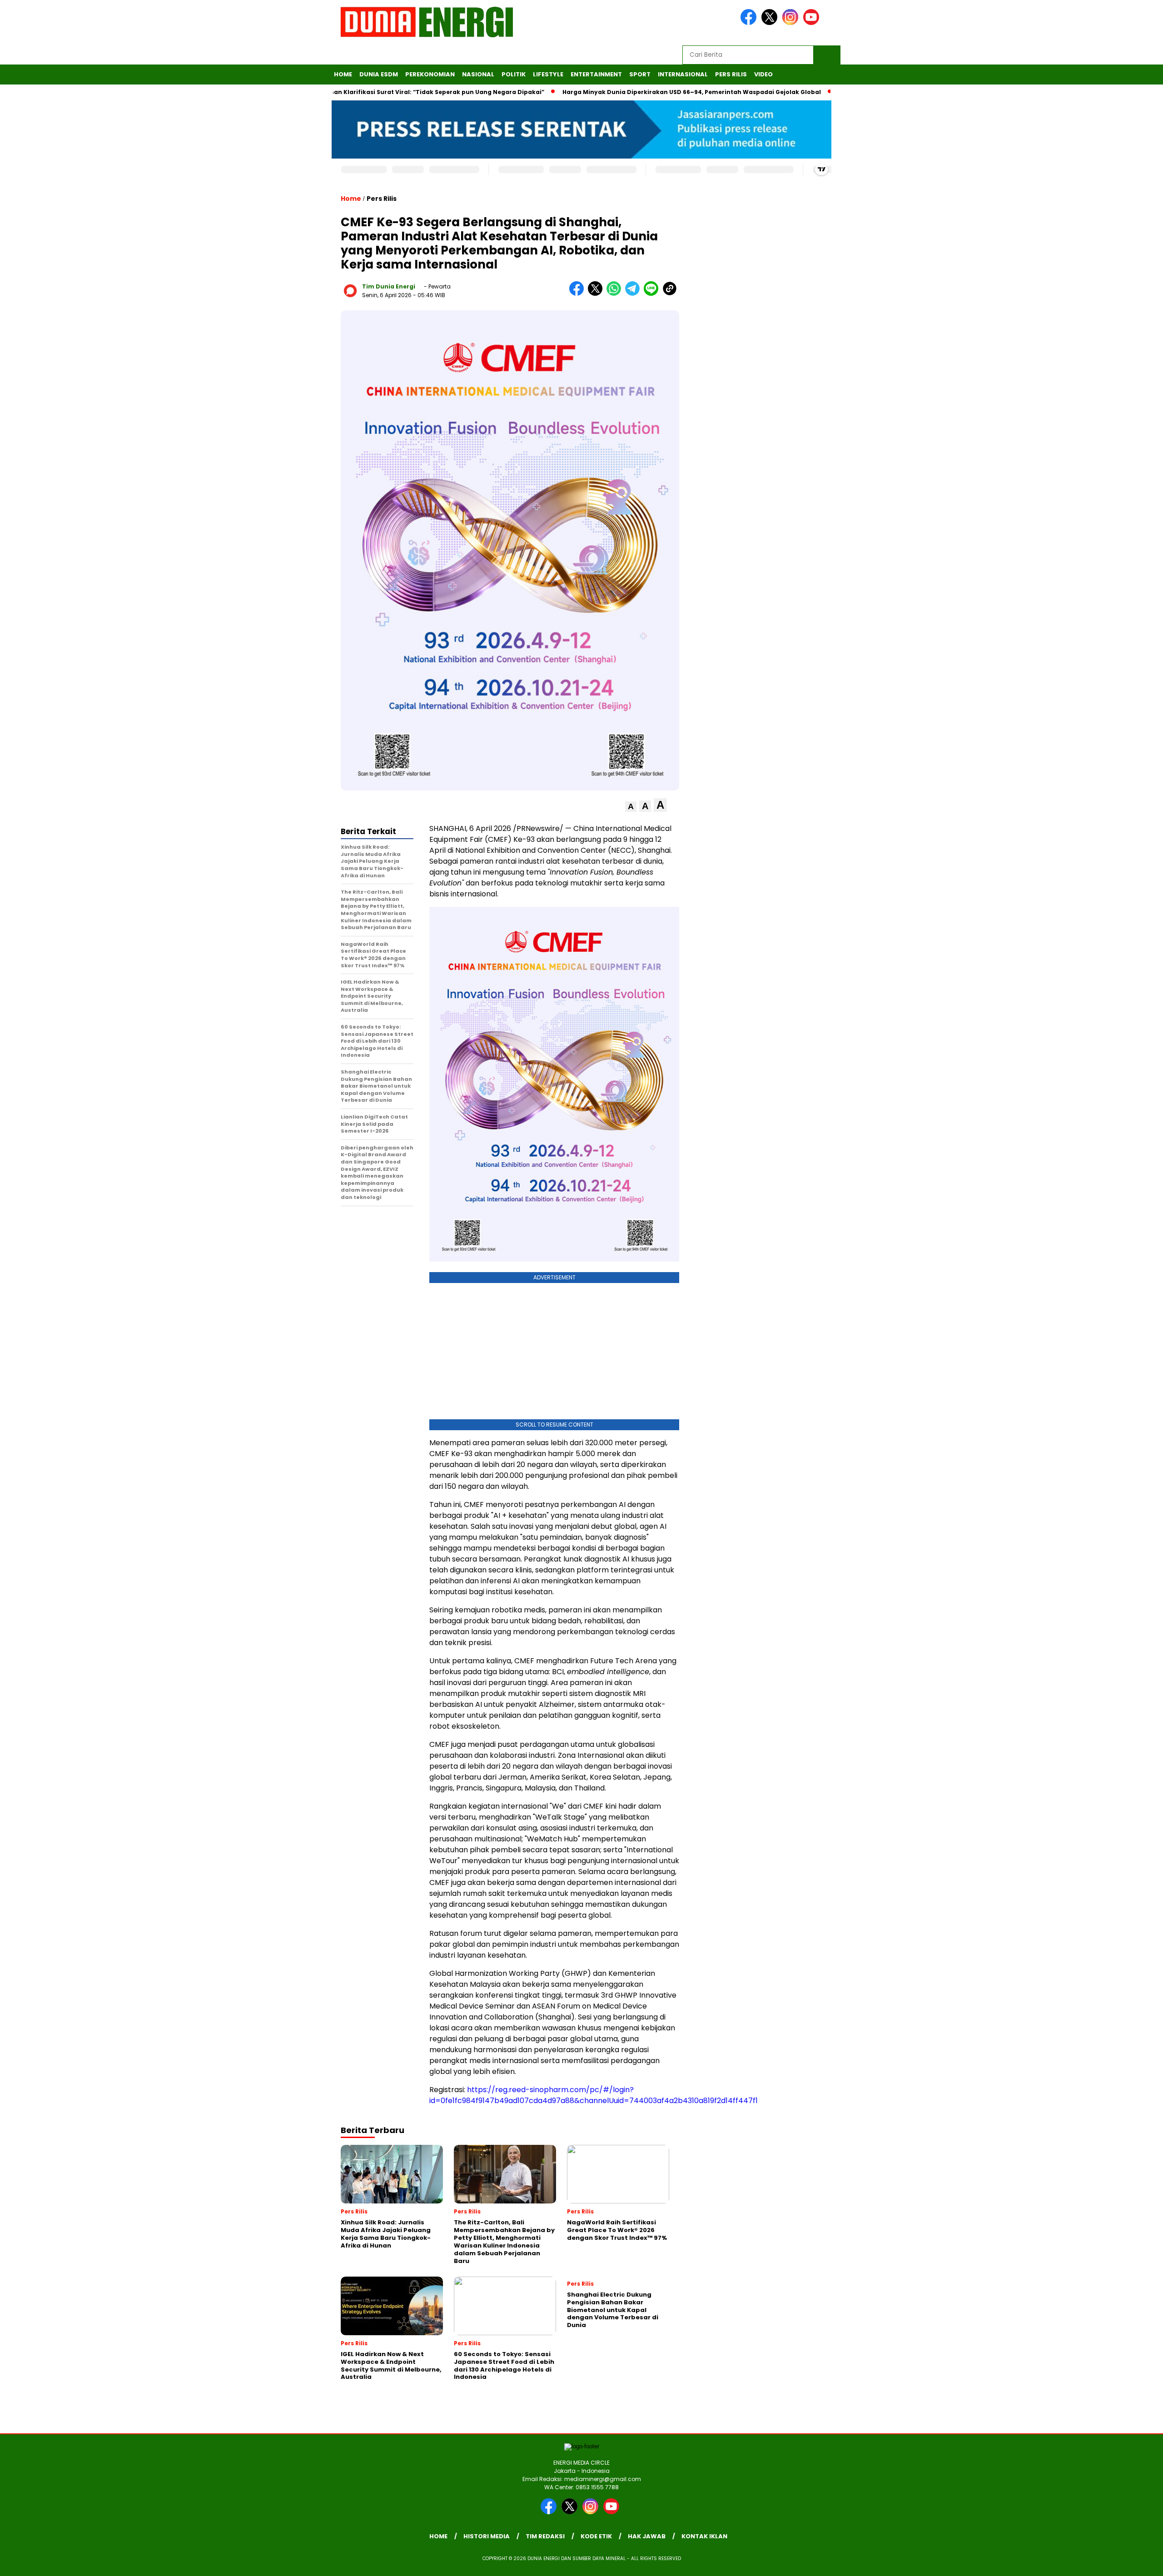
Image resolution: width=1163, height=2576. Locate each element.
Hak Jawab (647, 2536)
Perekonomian (430, 74)
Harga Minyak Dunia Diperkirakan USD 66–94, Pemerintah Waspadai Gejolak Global (626, 92)
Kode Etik (596, 2536)
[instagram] (792, 23)
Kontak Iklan (704, 2536)
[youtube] (813, 23)
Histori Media (487, 2536)
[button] (631, 807)
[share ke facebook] (579, 294)
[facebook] (750, 23)
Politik (514, 74)
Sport (640, 74)
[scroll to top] (1121, 2562)
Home (343, 74)
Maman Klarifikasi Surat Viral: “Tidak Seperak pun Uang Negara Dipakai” (365, 92)
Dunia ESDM (379, 74)
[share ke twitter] (597, 294)
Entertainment (596, 74)
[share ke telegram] (634, 294)
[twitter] (771, 23)
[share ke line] (653, 294)
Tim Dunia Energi (389, 286)
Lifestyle (548, 74)
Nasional (478, 74)
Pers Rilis (731, 74)
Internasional (683, 74)
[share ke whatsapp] (616, 294)
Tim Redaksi (545, 2536)
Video (763, 74)
